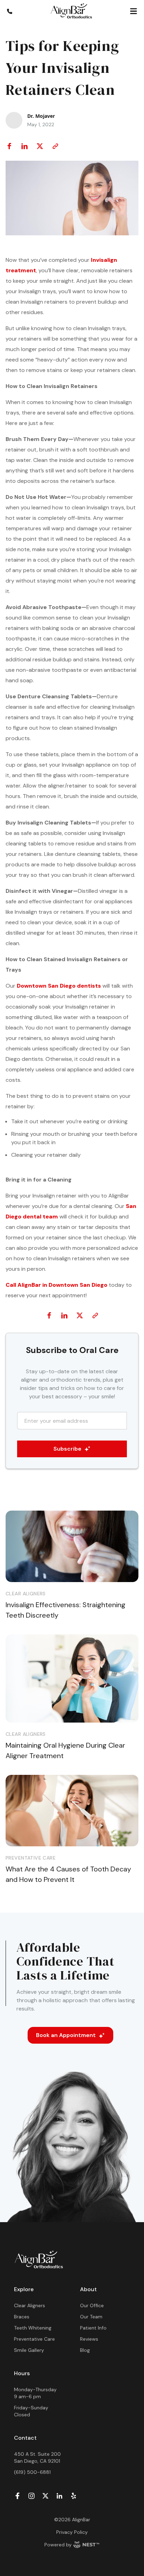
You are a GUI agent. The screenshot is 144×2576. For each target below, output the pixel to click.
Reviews (89, 2339)
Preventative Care (34, 2339)
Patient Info (93, 2328)
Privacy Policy (72, 2532)
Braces (22, 2317)
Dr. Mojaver (41, 116)
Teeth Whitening (33, 2328)
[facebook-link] (17, 2496)
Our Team (91, 2317)
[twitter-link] (45, 2496)
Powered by (58, 2545)
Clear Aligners (30, 2305)
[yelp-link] (73, 2496)
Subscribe (67, 1449)
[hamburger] (134, 11)
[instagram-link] (31, 2496)
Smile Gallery (29, 2350)
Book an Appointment (66, 2035)
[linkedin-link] (59, 2496)
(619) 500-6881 (32, 2472)
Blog (85, 2350)
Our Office (92, 2305)
